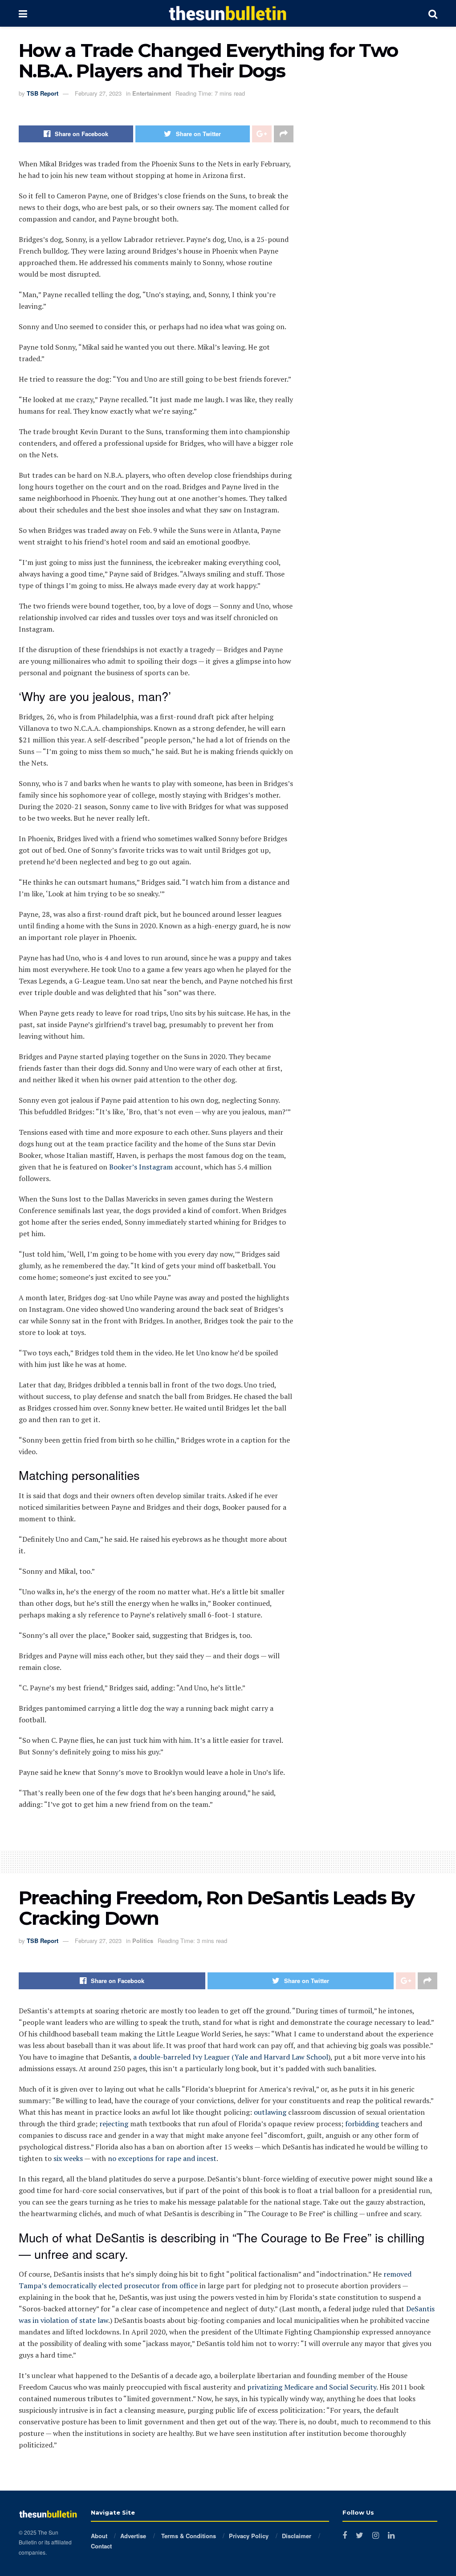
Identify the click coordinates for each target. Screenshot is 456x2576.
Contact (101, 2546)
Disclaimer (297, 2536)
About (99, 2536)
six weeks (68, 2158)
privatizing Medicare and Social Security (312, 2387)
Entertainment (152, 93)
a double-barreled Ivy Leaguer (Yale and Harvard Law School (231, 2057)
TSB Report (43, 93)
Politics (143, 1941)
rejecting (114, 2124)
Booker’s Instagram (141, 1167)
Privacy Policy (249, 2536)
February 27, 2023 (98, 93)
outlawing (270, 2112)
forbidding (362, 2124)
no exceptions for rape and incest (162, 2158)
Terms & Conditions (188, 2536)
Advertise (133, 2536)
